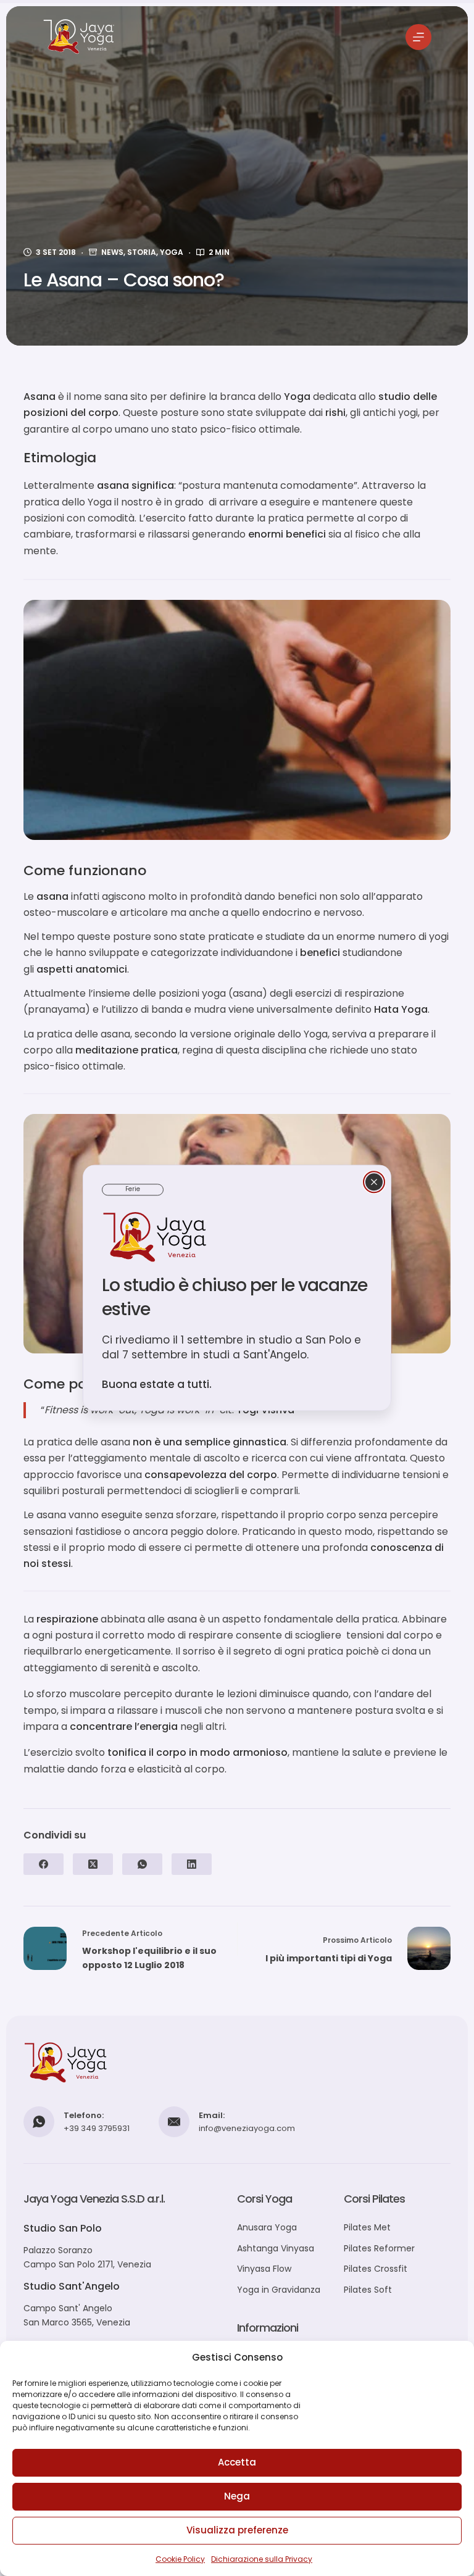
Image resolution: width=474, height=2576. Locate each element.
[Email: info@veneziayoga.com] (174, 2122)
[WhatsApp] (142, 1864)
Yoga (172, 252)
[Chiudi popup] (374, 1182)
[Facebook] (44, 1864)
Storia (142, 252)
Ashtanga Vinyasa (276, 2248)
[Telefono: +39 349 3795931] (39, 2122)
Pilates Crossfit (376, 2269)
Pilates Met (367, 2227)
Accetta (237, 2462)
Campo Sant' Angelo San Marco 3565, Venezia (77, 2315)
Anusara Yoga (267, 2227)
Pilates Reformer (379, 2248)
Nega (237, 2496)
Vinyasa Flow (264, 2269)
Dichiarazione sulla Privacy (262, 2559)
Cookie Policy (180, 2559)
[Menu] (418, 37)
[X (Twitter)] (93, 1864)
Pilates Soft (368, 2290)
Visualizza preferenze (237, 2530)
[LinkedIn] (192, 1864)
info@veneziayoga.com (247, 2128)
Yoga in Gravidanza (279, 2290)
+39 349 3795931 (97, 2128)
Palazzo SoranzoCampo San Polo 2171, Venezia (87, 2257)
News (112, 252)
